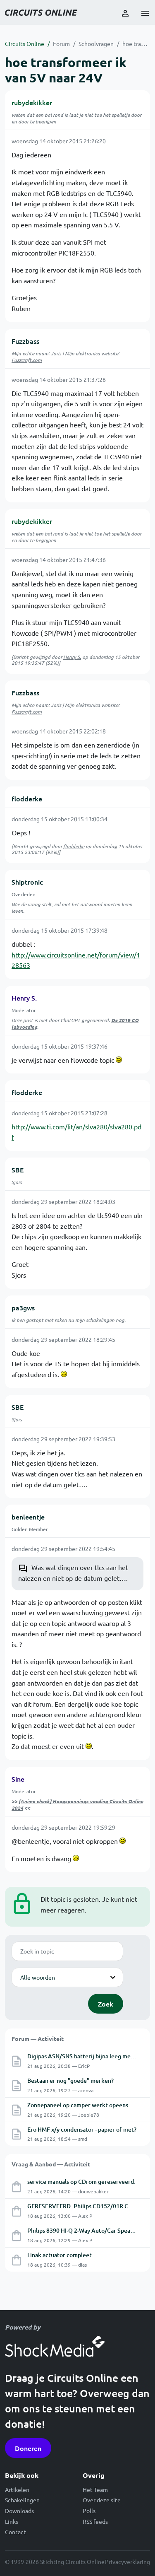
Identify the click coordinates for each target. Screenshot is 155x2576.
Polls (89, 2511)
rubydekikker (32, 102)
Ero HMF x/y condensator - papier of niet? (82, 2129)
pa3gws (23, 1307)
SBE (18, 1170)
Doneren (28, 2448)
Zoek (106, 2004)
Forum (61, 43)
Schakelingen (22, 2500)
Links (12, 2521)
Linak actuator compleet (60, 2255)
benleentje (28, 1517)
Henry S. (72, 657)
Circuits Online (25, 43)
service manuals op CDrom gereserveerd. (81, 2182)
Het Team (95, 2489)
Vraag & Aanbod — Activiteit (51, 2164)
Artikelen (17, 2489)
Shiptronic (27, 882)
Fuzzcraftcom (27, 360)
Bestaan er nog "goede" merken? (70, 2080)
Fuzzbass (25, 341)
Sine (18, 1779)
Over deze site (102, 2500)
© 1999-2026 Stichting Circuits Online (55, 2562)
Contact (15, 2532)
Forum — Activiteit (38, 2038)
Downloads (19, 2511)
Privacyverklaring (128, 2562)
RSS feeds (95, 2521)
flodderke (27, 798)
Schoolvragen (96, 43)
